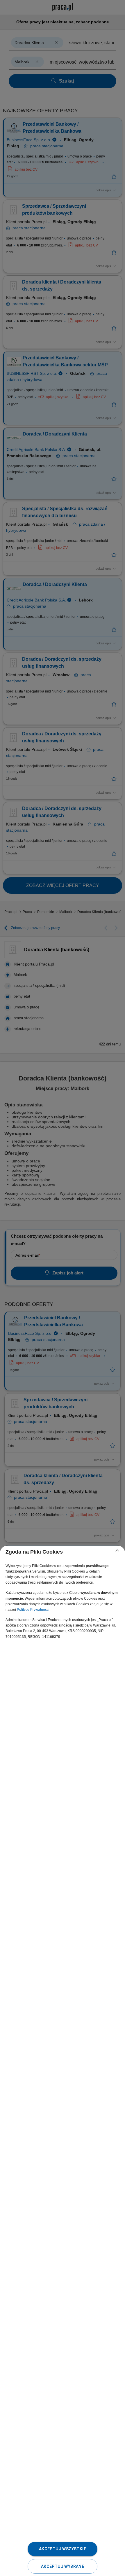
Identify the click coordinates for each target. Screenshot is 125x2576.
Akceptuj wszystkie (63, 2549)
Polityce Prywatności (33, 1610)
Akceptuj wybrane (63, 2566)
